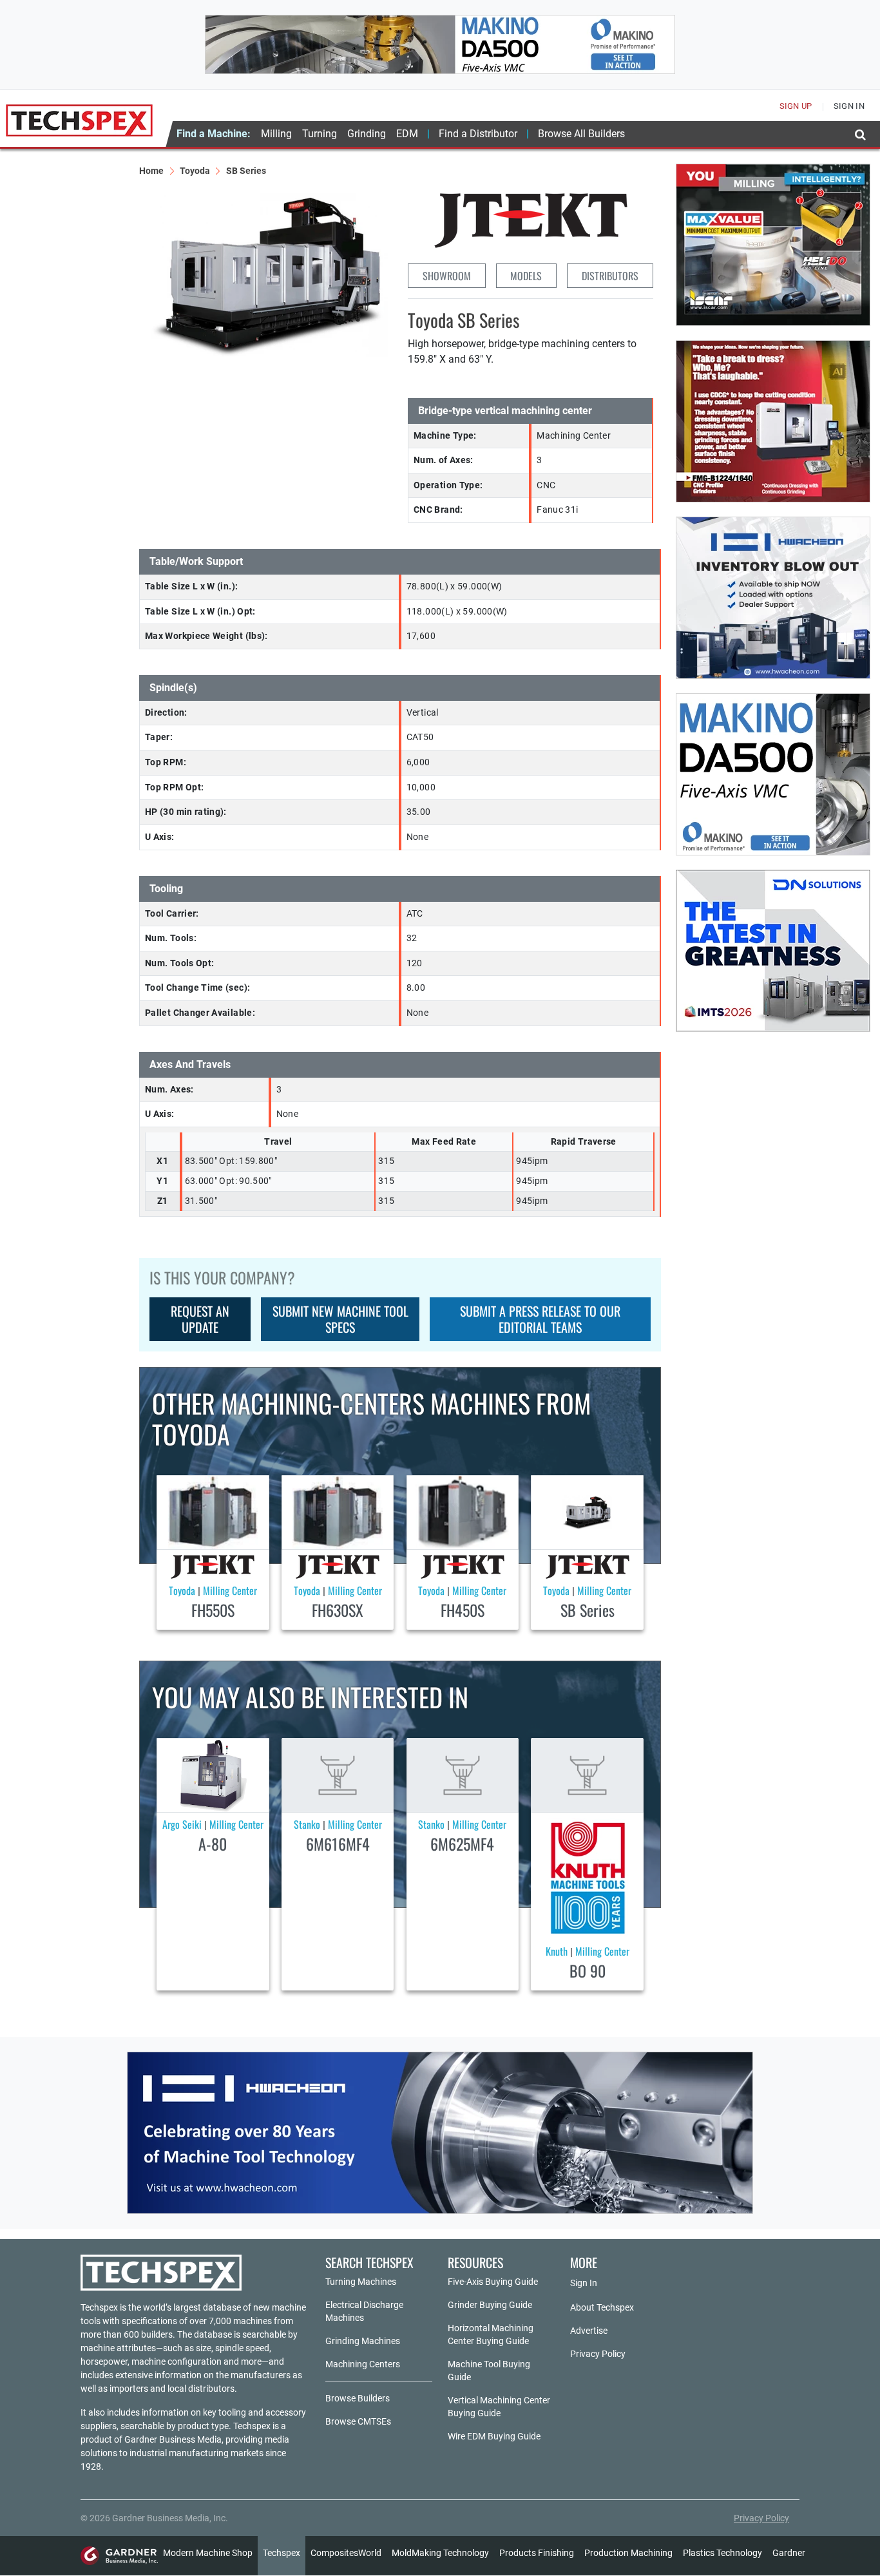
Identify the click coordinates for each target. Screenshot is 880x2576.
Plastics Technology (722, 2553)
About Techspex (602, 2307)
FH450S (463, 1610)
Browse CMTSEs (358, 2421)
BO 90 (588, 1970)
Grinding (367, 134)
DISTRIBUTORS (610, 276)
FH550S (213, 1610)
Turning (320, 134)
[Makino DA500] (440, 44)
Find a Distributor (478, 134)
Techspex (282, 2553)
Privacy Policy (598, 2354)
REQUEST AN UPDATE (200, 1319)
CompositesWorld (346, 2553)
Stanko (307, 1824)
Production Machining (628, 2553)
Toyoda (195, 171)
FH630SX (338, 1610)
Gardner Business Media (173, 2439)
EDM (407, 134)
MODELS (526, 276)
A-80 (213, 1844)
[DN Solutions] (773, 951)
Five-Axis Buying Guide (493, 2282)
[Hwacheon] (440, 2133)
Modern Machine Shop (208, 2553)
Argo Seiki (182, 1824)
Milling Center (230, 1590)
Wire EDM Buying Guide (494, 2436)
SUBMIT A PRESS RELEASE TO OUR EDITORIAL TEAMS (540, 1319)
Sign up (796, 106)
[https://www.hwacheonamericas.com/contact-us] (773, 598)
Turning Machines (361, 2282)
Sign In (584, 2283)
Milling (276, 134)
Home (151, 171)
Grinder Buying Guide (490, 2305)
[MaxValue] (773, 245)
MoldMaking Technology (440, 2553)
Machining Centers (363, 2364)
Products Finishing (537, 2553)
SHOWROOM (447, 276)
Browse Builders (358, 2398)
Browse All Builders (581, 134)
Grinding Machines (363, 2341)
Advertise (589, 2331)
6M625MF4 (462, 1844)
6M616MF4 (338, 1844)
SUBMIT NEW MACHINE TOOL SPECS (340, 1319)
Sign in (849, 106)
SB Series (588, 1610)
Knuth (557, 1951)
